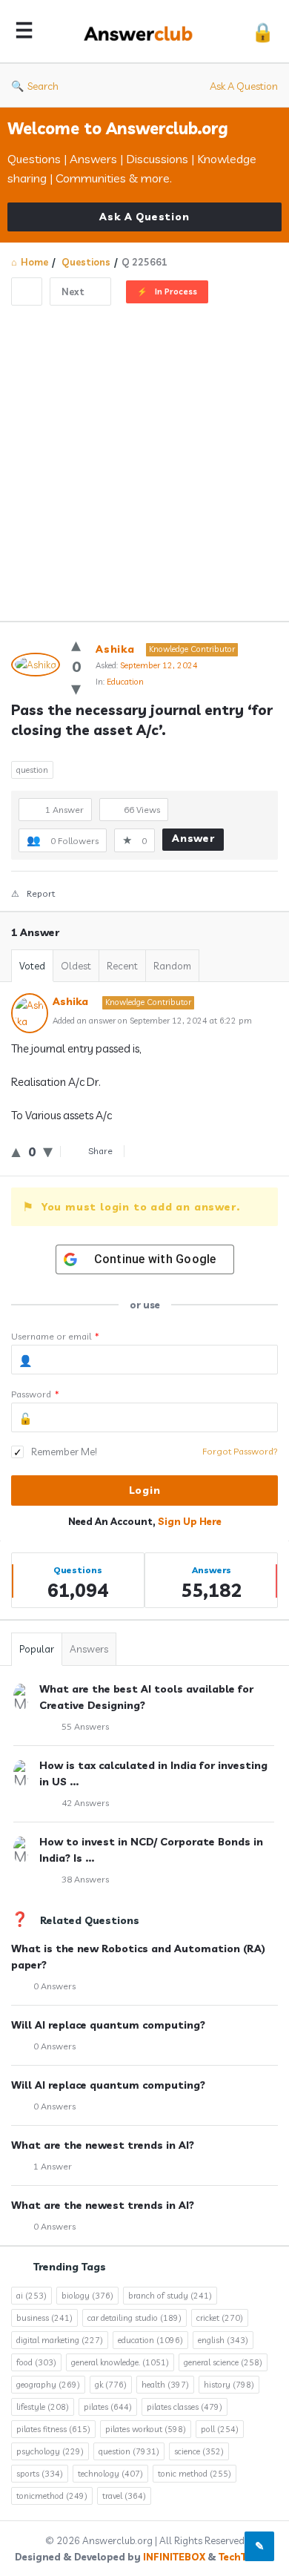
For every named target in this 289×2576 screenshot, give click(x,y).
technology (110, 2474)
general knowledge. (120, 2362)
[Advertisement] (144, 458)
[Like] (76, 644)
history (229, 2385)
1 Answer (53, 2166)
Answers (89, 1649)
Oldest (76, 966)
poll (220, 2429)
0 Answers (54, 1986)
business (44, 2318)
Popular (37, 1649)
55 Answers (85, 1726)
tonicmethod (52, 2496)
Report (41, 893)
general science (223, 2362)
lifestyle (43, 2407)
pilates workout (146, 2429)
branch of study (170, 2296)
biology (87, 2296)
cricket (220, 2318)
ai (31, 2296)
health (165, 2385)
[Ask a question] (259, 2546)
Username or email (55, 1336)
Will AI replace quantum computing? (108, 2025)
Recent (122, 966)
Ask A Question (244, 86)
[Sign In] (263, 32)
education (150, 2340)
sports (40, 2474)
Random (172, 966)
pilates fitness (53, 2429)
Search (43, 86)
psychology (50, 2451)
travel (124, 2496)
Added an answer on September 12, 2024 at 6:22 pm (152, 1021)
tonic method (195, 2474)
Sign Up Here (190, 1521)
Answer (193, 838)
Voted (32, 966)
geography (48, 2385)
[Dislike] (76, 688)
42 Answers (85, 1803)
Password (35, 1394)
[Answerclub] (142, 32)
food (36, 2362)
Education (125, 682)
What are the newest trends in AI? (103, 2145)
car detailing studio (134, 2318)
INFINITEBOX (174, 2557)
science (199, 2451)
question (32, 770)
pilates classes (185, 2407)
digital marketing (60, 2340)
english (223, 2340)
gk (111, 2385)
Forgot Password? (240, 1451)
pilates (108, 2407)
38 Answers (85, 1879)
